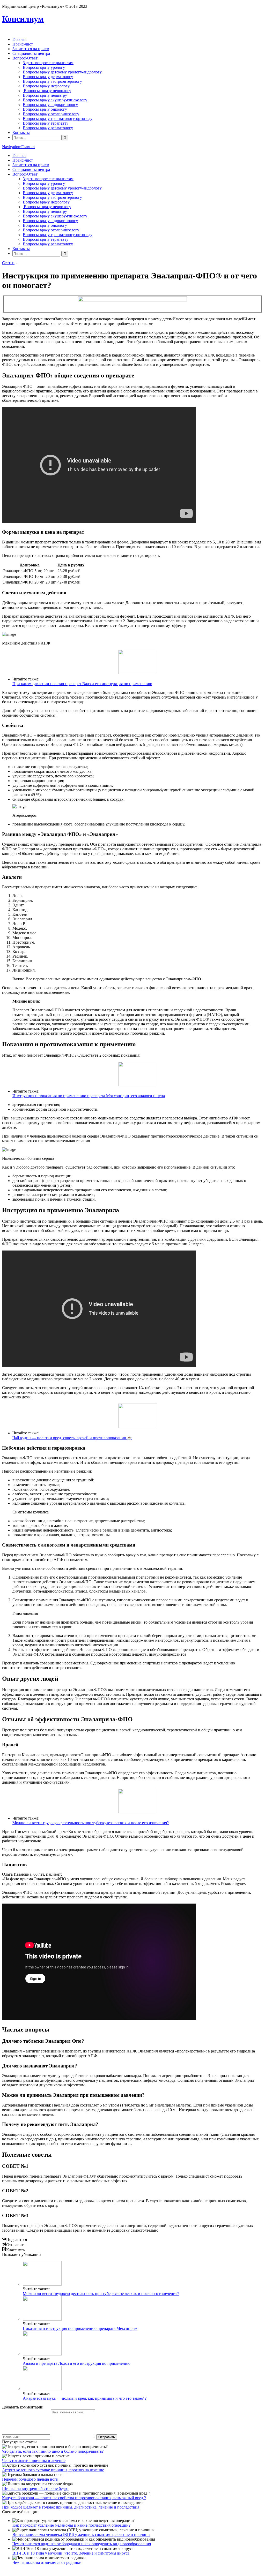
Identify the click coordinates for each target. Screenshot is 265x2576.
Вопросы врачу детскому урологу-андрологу (62, 72)
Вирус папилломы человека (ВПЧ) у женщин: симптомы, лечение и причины (81, 2535)
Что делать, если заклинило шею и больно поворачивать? (53, 2451)
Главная (19, 39)
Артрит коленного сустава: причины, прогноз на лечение (53, 2470)
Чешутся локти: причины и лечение (34, 2461)
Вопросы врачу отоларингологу (51, 114)
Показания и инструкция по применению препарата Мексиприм (80, 2328)
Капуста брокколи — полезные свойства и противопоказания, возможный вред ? (74, 2498)
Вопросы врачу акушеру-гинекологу (55, 100)
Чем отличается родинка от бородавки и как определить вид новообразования (82, 2544)
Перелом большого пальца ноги (30, 2479)
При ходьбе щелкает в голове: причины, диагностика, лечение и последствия (71, 2507)
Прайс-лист (23, 44)
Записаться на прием (31, 49)
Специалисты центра (31, 53)
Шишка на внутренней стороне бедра (35, 2488)
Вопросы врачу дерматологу (48, 77)
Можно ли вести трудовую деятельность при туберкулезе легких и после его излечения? (91, 1823)
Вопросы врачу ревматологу (48, 128)
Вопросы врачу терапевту (46, 123)
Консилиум (23, 19)
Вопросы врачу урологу (44, 67)
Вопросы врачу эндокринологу (50, 105)
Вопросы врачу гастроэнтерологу (52, 81)
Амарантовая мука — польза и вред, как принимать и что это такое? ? (85, 2398)
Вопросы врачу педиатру (45, 95)
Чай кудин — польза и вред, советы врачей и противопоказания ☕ (72, 1438)
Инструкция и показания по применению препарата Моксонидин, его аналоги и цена (89, 1096)
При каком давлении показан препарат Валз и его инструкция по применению (82, 684)
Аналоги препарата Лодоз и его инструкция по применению (77, 2363)
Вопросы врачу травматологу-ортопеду (58, 119)
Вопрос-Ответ (25, 58)
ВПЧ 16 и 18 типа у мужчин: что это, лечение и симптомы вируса (71, 2553)
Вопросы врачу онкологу (45, 109)
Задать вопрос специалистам (48, 63)
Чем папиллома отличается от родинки (47, 2562)
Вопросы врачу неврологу (47, 91)
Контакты (21, 132)
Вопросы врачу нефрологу (46, 86)
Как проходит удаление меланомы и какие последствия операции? (71, 2525)
